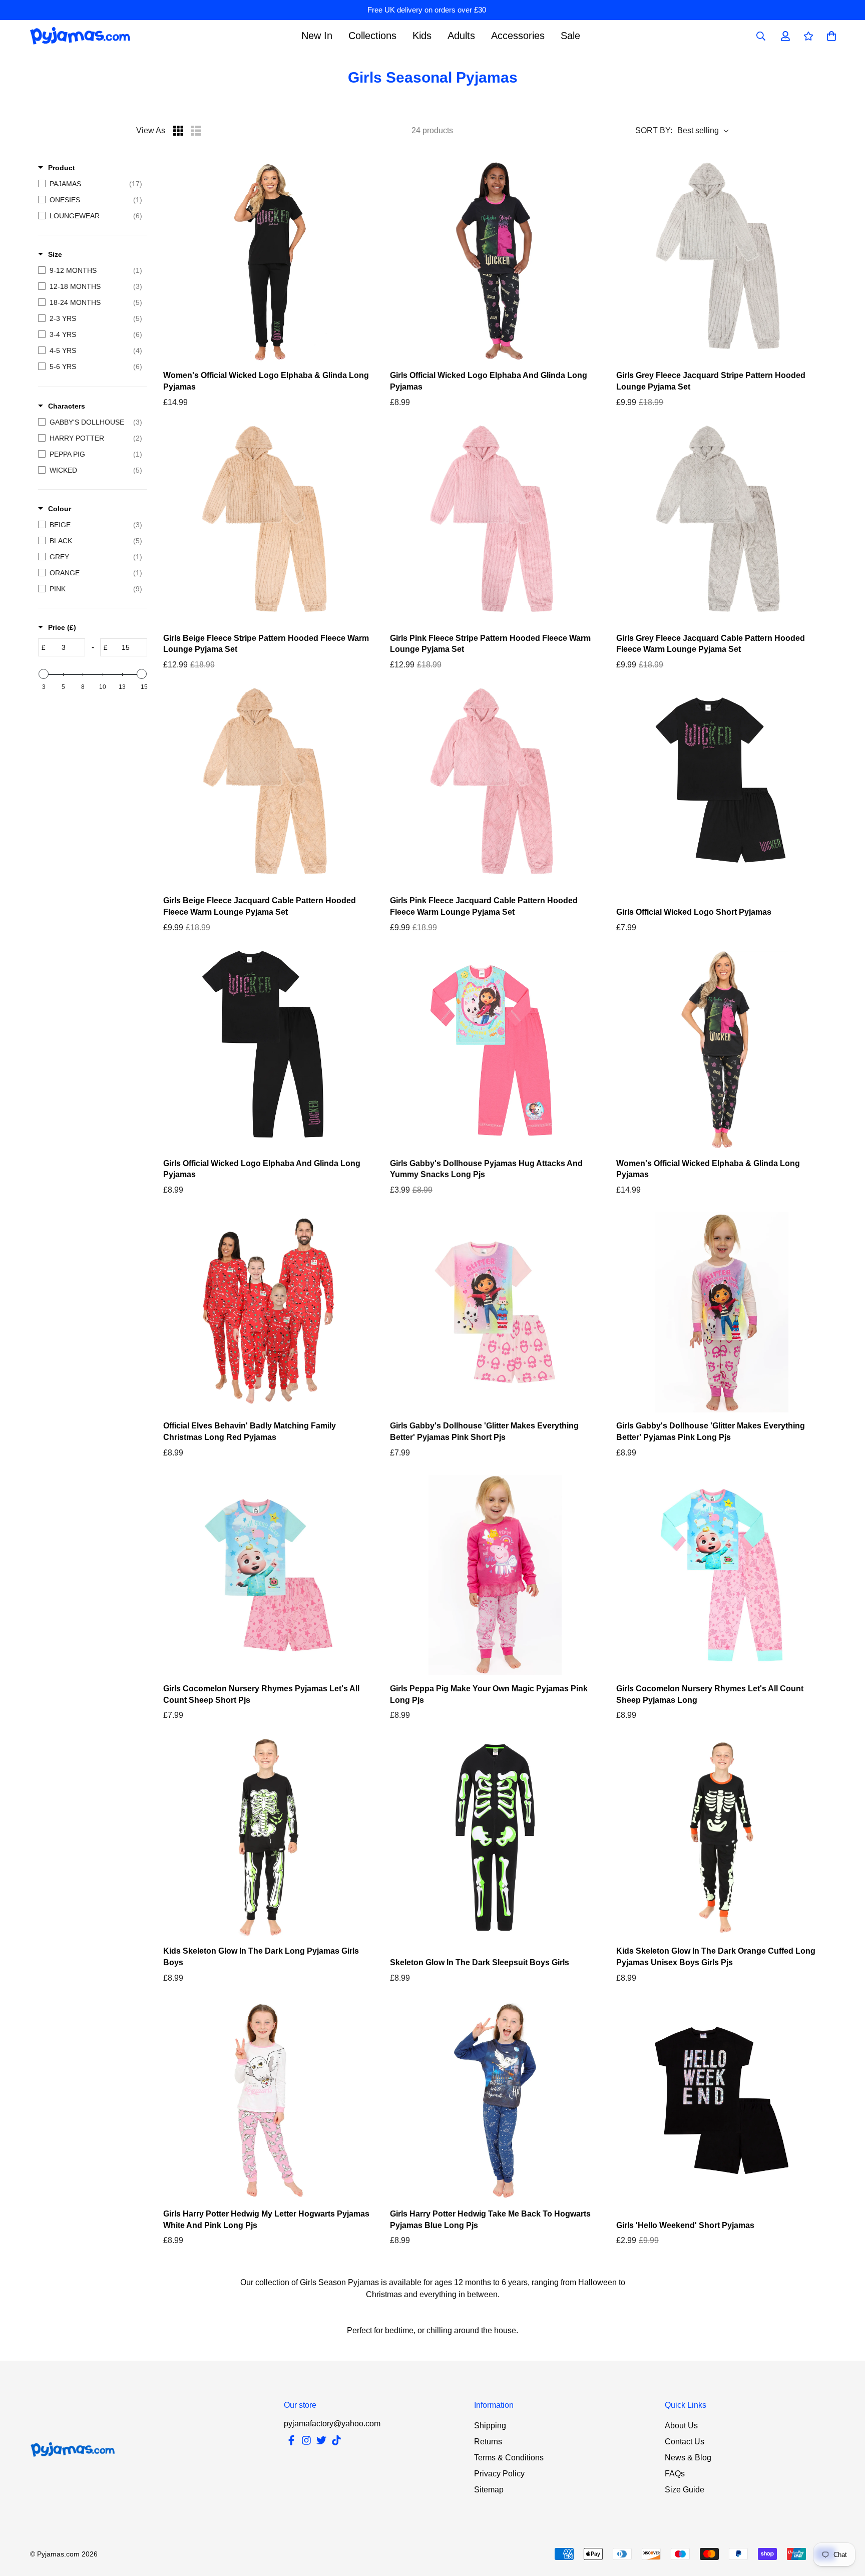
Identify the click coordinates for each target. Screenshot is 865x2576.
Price (62, 627)
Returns (488, 2442)
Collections (372, 36)
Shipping (490, 2426)
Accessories (518, 36)
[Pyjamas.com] (80, 36)
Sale (570, 36)
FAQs (675, 2474)
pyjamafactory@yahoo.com (332, 2424)
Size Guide (685, 2490)
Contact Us (685, 2442)
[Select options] (269, 262)
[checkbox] (90, 184)
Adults (461, 36)
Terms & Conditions (509, 2458)
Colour (60, 509)
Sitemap (489, 2490)
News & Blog (688, 2458)
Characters (67, 406)
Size (55, 254)
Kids (422, 36)
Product (62, 168)
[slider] (44, 674)
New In (317, 36)
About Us (681, 2426)
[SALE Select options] (722, 262)
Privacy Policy (499, 2474)
